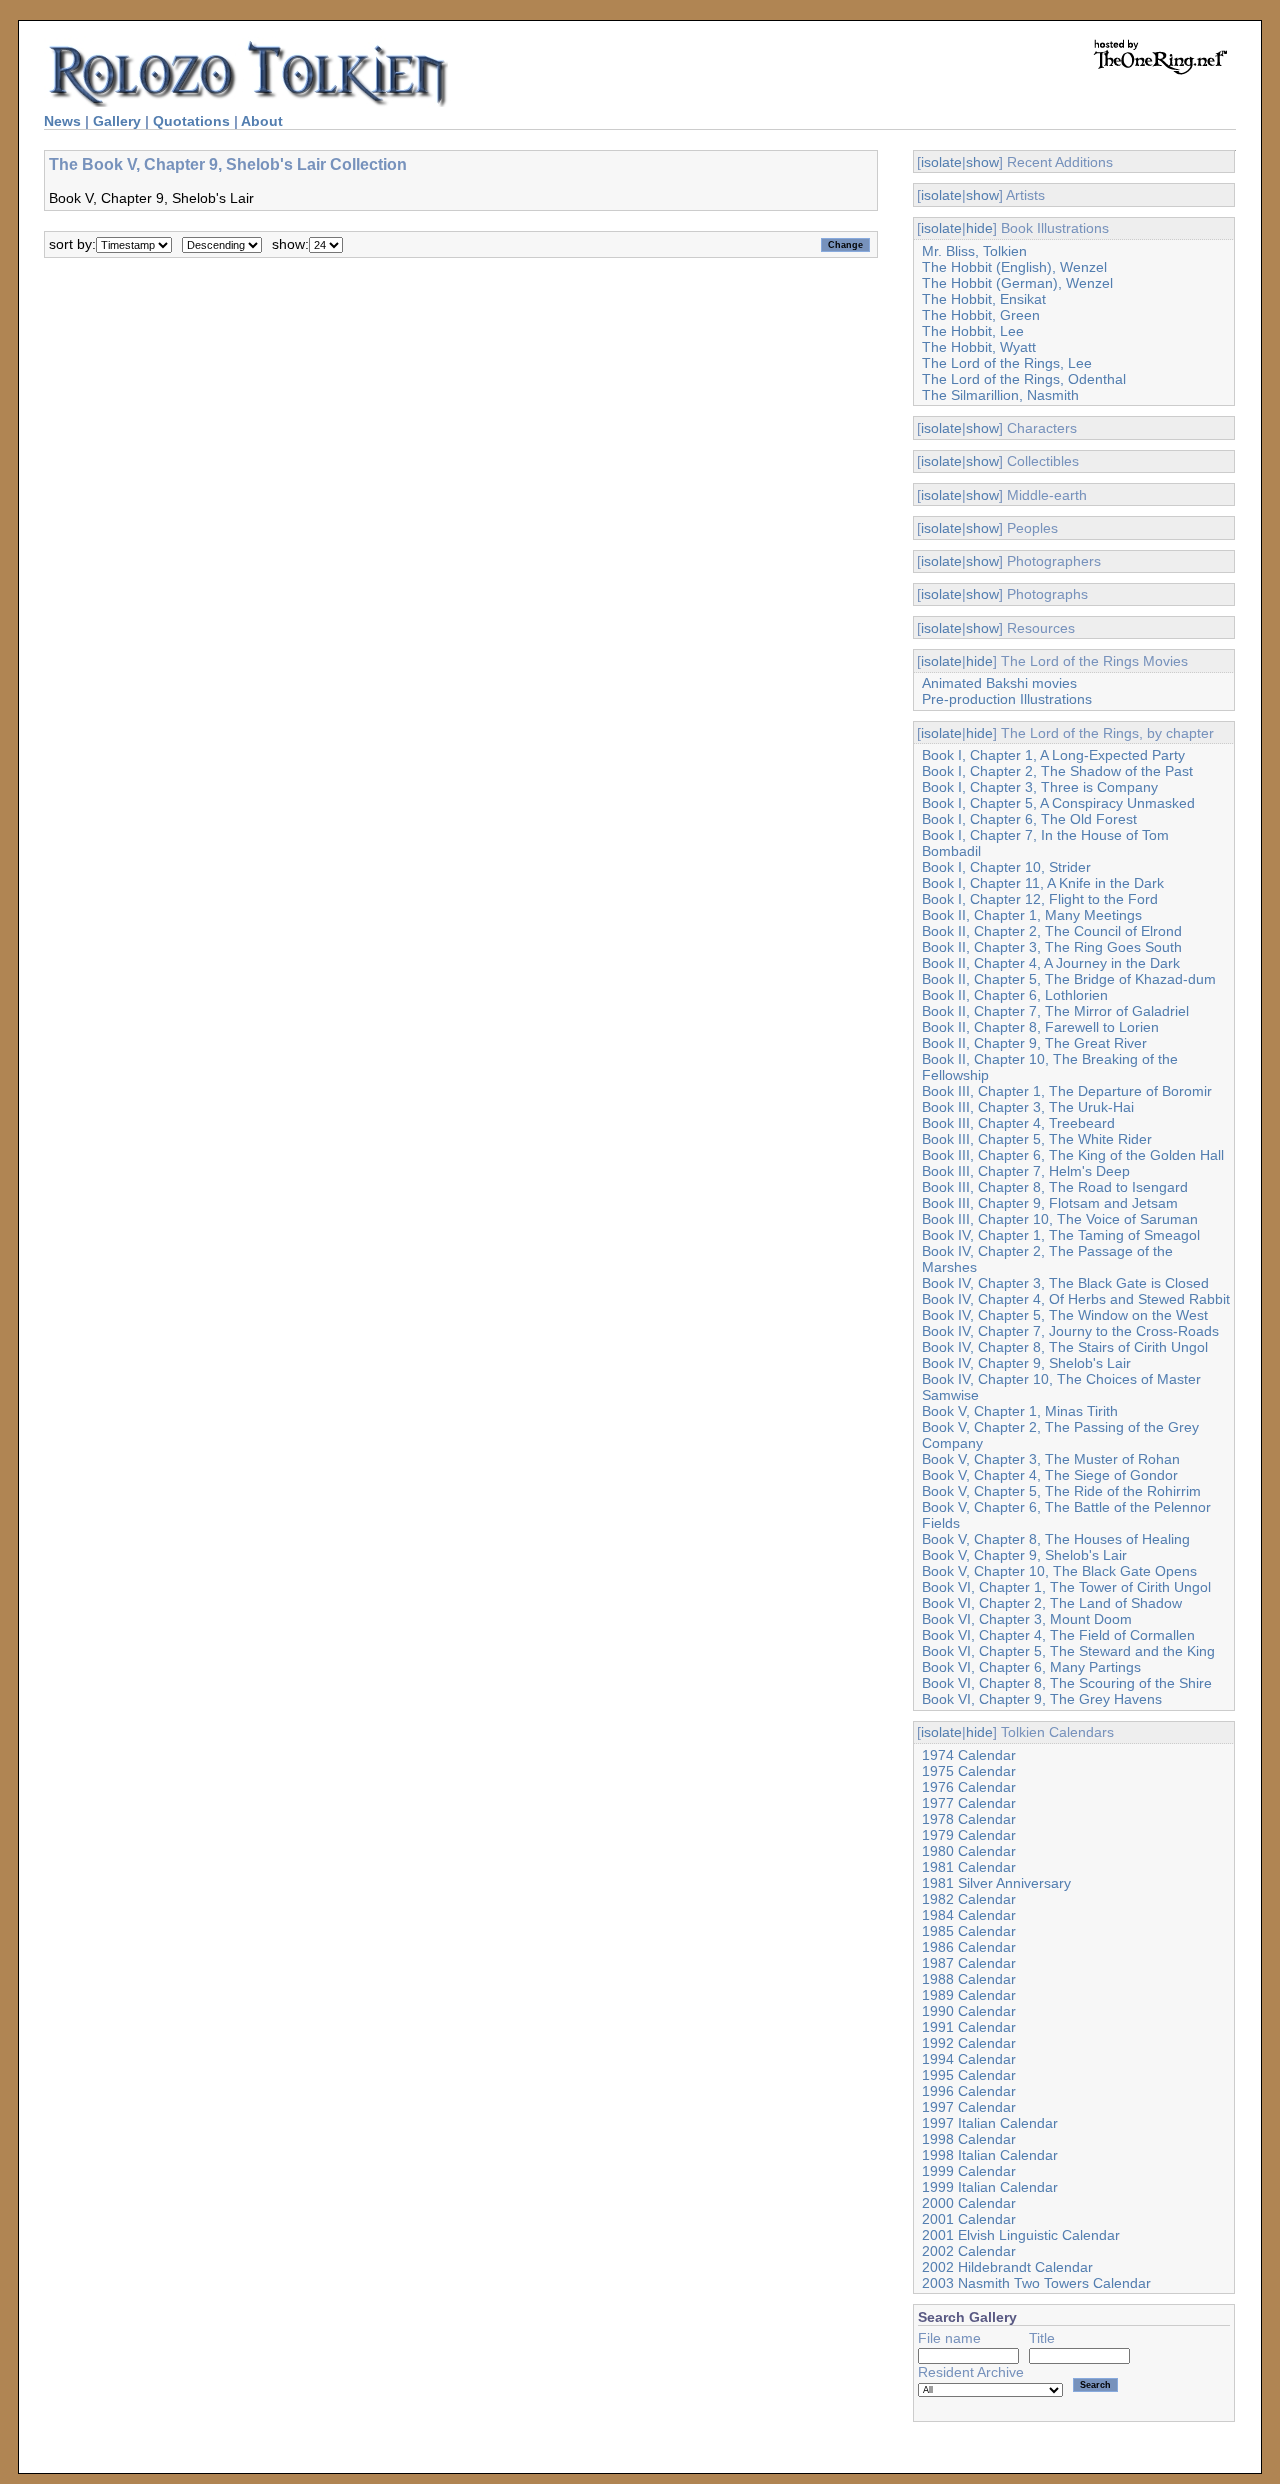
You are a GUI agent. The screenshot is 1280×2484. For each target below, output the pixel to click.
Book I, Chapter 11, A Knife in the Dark (1043, 883)
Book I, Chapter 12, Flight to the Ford (1040, 899)
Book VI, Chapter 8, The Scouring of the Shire (1067, 1683)
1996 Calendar (969, 2091)
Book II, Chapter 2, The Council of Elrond (1052, 931)
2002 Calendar (969, 2251)
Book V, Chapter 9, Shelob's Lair (1024, 1555)
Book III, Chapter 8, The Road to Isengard (1055, 1187)
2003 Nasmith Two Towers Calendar (1036, 2283)
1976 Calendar (969, 1787)
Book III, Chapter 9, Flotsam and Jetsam (1050, 1203)
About (262, 121)
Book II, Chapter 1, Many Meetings (1032, 915)
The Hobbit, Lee (973, 331)
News (62, 121)
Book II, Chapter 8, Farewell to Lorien (1040, 1027)
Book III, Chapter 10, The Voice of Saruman (1060, 1219)
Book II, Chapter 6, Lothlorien (1015, 995)
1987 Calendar (969, 1963)
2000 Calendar (969, 2203)
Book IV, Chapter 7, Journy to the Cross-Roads (1070, 1331)
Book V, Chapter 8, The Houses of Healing (1056, 1539)
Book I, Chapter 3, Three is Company (1040, 787)
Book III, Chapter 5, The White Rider (1037, 1139)
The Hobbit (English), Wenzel (1014, 267)
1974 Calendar (969, 1755)
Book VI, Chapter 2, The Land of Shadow (1052, 1603)
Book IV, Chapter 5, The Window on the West (1065, 1315)
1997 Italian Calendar (990, 2123)
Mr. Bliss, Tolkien (974, 251)
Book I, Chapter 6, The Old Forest (1029, 819)
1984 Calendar (969, 1915)
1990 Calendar (969, 2011)
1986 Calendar (969, 1947)
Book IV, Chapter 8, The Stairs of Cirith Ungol (1065, 1347)
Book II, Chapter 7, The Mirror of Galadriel (1055, 1011)
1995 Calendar (969, 2075)
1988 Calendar (969, 1979)
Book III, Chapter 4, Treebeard (1018, 1123)
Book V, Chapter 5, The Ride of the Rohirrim (1061, 1491)
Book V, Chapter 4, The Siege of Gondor (1050, 1475)
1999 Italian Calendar (990, 2187)
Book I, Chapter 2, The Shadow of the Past (1057, 771)
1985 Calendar (969, 1931)
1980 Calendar (969, 1851)
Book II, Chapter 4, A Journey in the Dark (1051, 963)
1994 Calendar (969, 2059)
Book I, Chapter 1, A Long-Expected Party (1053, 755)
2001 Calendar (969, 2219)
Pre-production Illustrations (1007, 699)
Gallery (117, 121)
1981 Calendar (969, 1867)
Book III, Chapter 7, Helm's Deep (1026, 1171)
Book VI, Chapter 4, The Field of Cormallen (1058, 1635)
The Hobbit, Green (981, 315)
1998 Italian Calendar (990, 2155)
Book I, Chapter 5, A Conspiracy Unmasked (1058, 803)
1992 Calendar (969, 2043)
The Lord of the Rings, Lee (1007, 363)
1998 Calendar (969, 2139)
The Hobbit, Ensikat (984, 299)
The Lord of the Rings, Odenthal (1024, 379)
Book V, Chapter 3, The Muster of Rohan (1051, 1459)
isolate (941, 162)
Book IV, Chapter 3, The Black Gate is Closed (1065, 1283)
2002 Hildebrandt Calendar (1007, 2267)
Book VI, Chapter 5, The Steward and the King (1068, 1651)
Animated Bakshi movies (999, 683)
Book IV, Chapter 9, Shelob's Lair (1026, 1363)
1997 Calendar (969, 2107)
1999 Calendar (969, 2171)
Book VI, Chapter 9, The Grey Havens (1042, 1699)
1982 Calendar (969, 1899)
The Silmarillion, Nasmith (1000, 395)
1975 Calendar (969, 1771)
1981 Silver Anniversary (996, 1883)
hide (979, 228)
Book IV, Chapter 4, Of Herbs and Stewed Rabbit (1076, 1299)
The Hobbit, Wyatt (979, 347)
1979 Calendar (969, 1835)
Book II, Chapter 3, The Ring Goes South (1052, 947)
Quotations (191, 121)
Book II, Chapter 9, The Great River (1034, 1043)
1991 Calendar (969, 2027)
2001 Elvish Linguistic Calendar (1021, 2235)
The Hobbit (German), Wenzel (1017, 283)
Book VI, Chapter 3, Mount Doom (1027, 1619)
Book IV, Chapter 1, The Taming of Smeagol (1061, 1235)
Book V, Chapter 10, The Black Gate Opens (1059, 1571)
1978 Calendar (969, 1819)
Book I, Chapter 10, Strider (1006, 867)
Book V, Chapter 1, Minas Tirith (1020, 1411)
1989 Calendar (969, 1995)
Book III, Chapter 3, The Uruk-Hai (1028, 1107)
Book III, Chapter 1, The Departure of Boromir (1067, 1091)
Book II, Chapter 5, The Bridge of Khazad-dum (1069, 979)
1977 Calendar (969, 1803)
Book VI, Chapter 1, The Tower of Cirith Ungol (1066, 1587)
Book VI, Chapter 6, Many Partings (1031, 1667)
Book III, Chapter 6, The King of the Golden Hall (1073, 1155)
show (982, 162)
